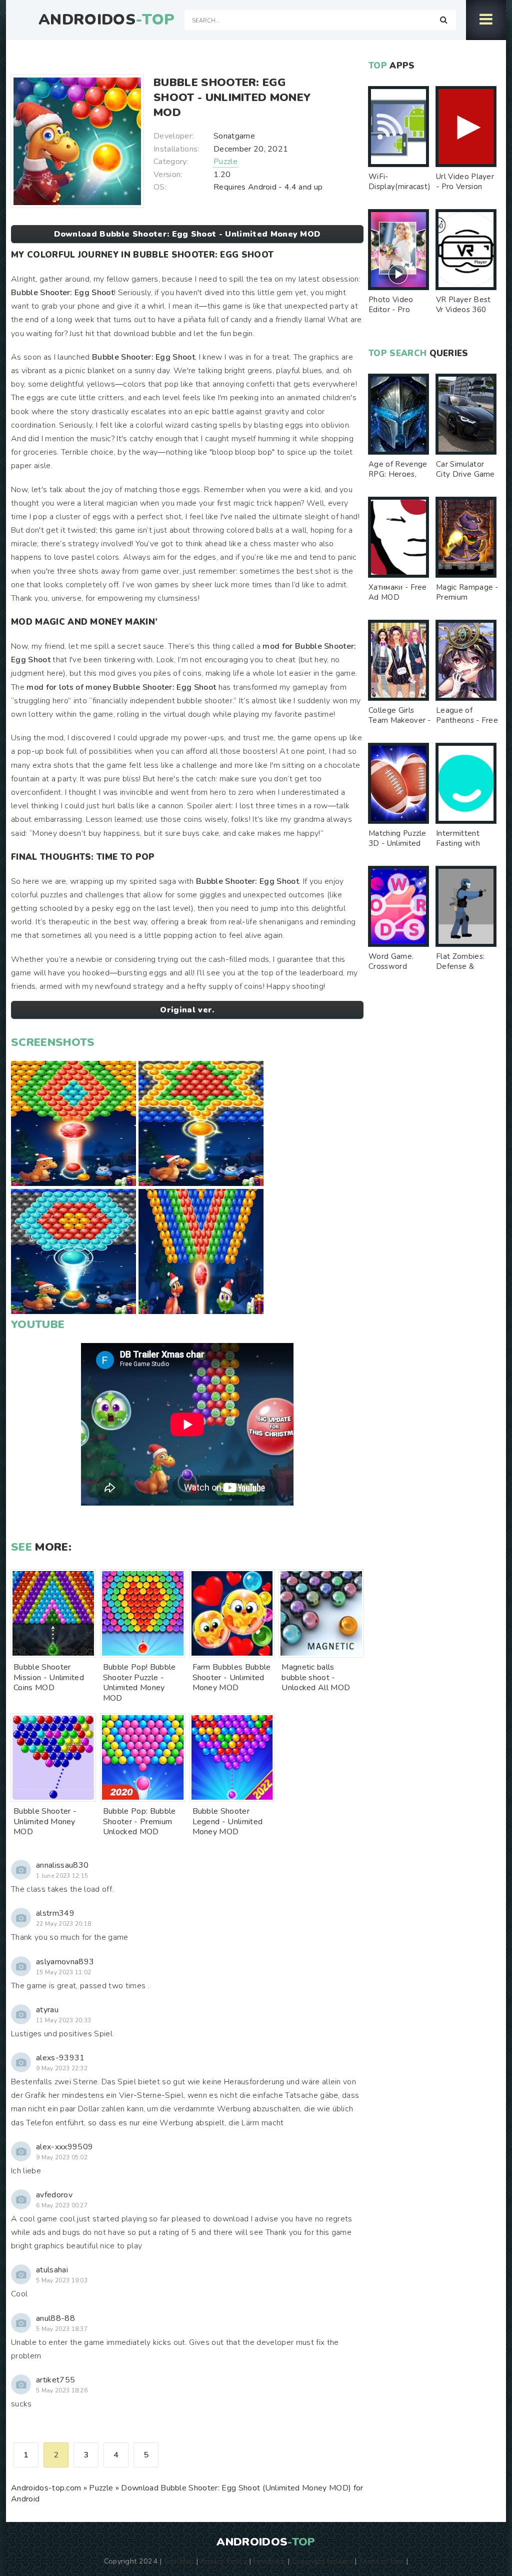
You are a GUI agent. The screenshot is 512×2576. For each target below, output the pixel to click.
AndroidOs (106, 20)
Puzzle (225, 162)
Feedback (269, 2561)
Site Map (179, 2561)
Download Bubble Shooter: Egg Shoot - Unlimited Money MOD (187, 234)
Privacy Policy (224, 2561)
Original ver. (187, 1010)
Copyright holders (322, 2561)
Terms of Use (381, 2561)
